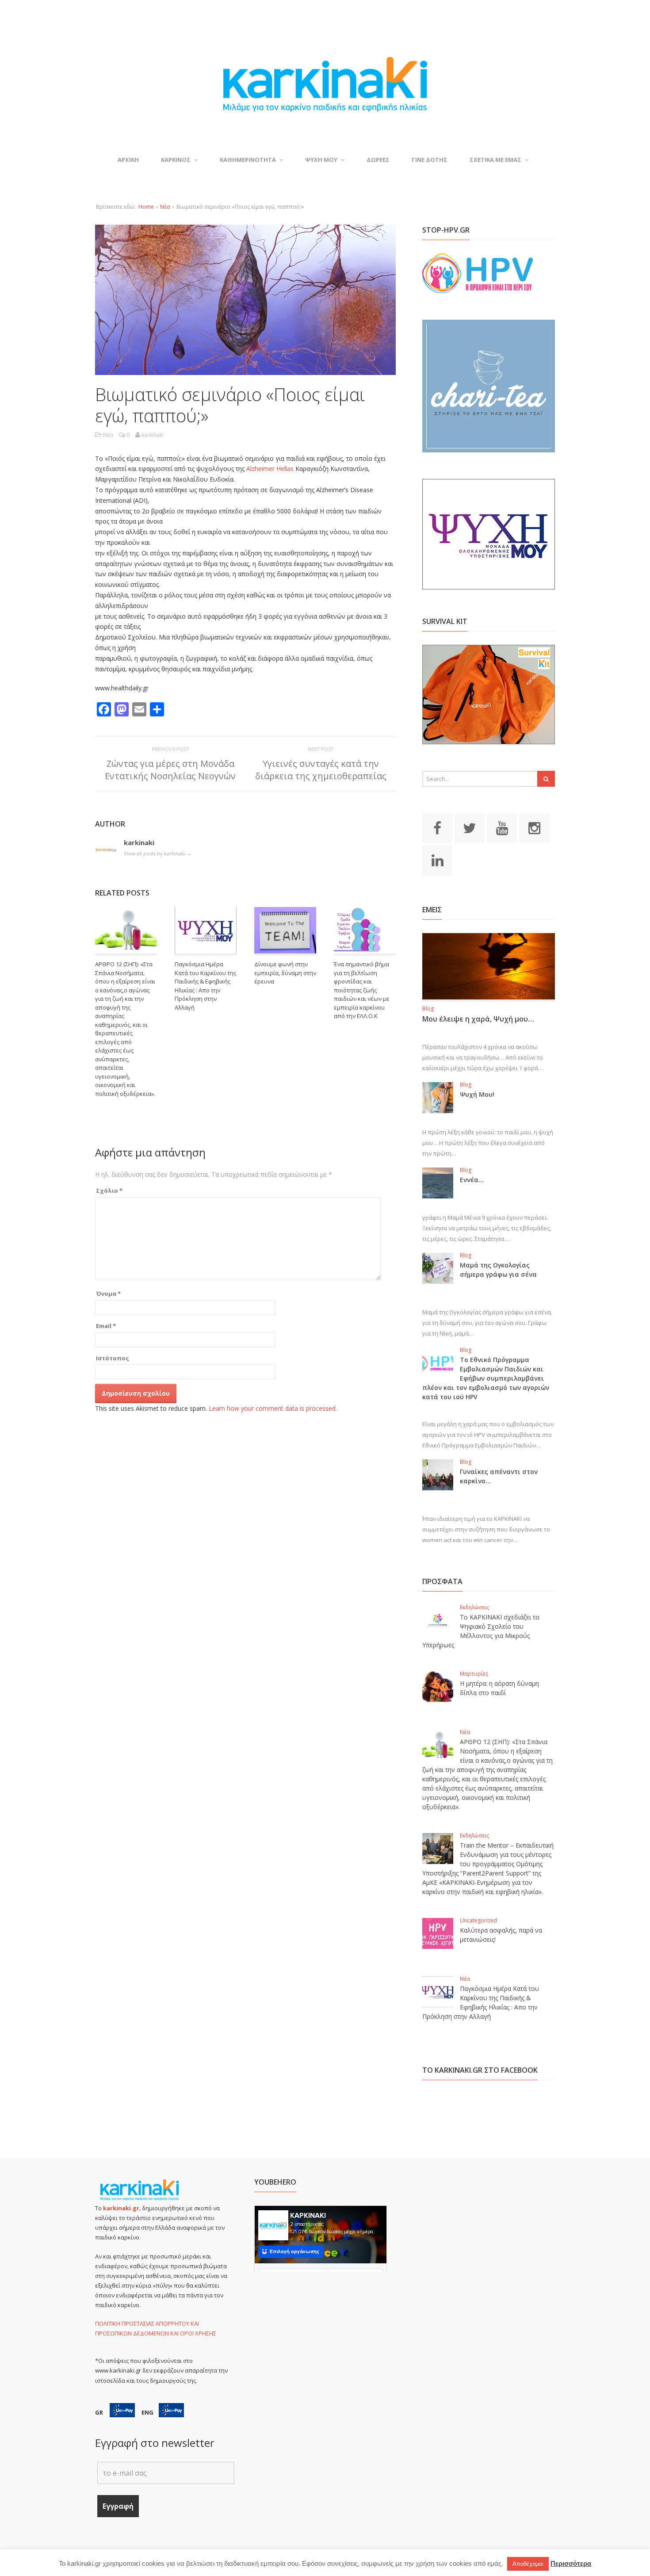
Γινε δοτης (430, 160)
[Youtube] (502, 827)
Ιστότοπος (113, 1358)
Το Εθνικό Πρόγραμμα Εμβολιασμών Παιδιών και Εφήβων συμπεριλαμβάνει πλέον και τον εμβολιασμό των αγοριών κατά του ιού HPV (486, 1378)
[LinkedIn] (437, 860)
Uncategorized (478, 1920)
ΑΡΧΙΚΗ (128, 160)
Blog (428, 1009)
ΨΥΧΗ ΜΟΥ (321, 160)
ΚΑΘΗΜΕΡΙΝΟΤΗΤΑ (248, 160)
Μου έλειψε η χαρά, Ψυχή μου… (478, 1019)
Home (146, 207)
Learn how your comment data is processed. (273, 1408)
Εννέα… (472, 1180)
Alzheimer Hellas (270, 469)
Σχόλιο (109, 1190)
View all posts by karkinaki (158, 853)
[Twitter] (470, 827)
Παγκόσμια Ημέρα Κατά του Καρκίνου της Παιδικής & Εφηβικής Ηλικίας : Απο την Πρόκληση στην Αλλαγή (205, 986)
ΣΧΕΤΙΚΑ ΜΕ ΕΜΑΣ (495, 160)
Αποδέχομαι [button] (528, 2564)
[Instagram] (534, 827)
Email (106, 1326)
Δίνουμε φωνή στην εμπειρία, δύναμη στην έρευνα (285, 973)
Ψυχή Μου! (477, 1094)
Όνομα (108, 1294)
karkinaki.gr (121, 2208)
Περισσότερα (571, 2563)
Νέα (165, 207)
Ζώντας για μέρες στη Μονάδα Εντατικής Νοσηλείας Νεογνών (170, 770)
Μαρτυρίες (474, 1674)
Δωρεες (378, 160)
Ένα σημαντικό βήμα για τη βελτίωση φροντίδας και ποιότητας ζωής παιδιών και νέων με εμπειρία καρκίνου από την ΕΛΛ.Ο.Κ (362, 990)
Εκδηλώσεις (474, 1607)
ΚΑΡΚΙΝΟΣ (176, 160)
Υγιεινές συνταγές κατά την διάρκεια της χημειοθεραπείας (321, 770)
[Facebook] (437, 827)
